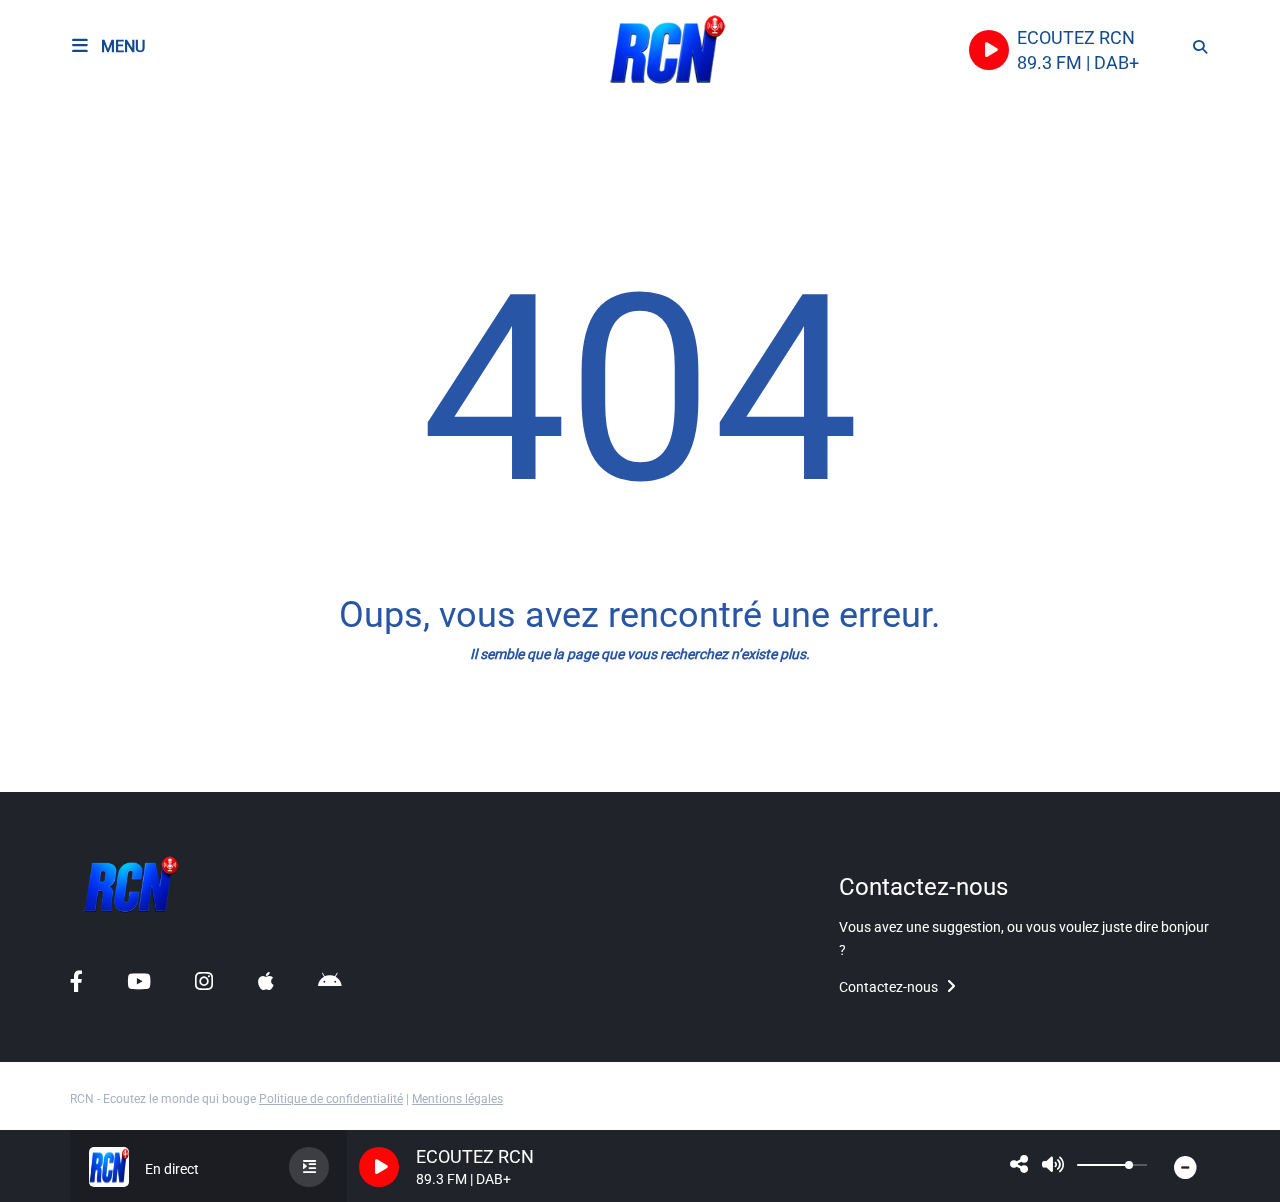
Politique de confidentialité (331, 1099)
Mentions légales (457, 1099)
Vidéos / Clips (74, 757)
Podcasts (58, 165)
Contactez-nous (890, 987)
